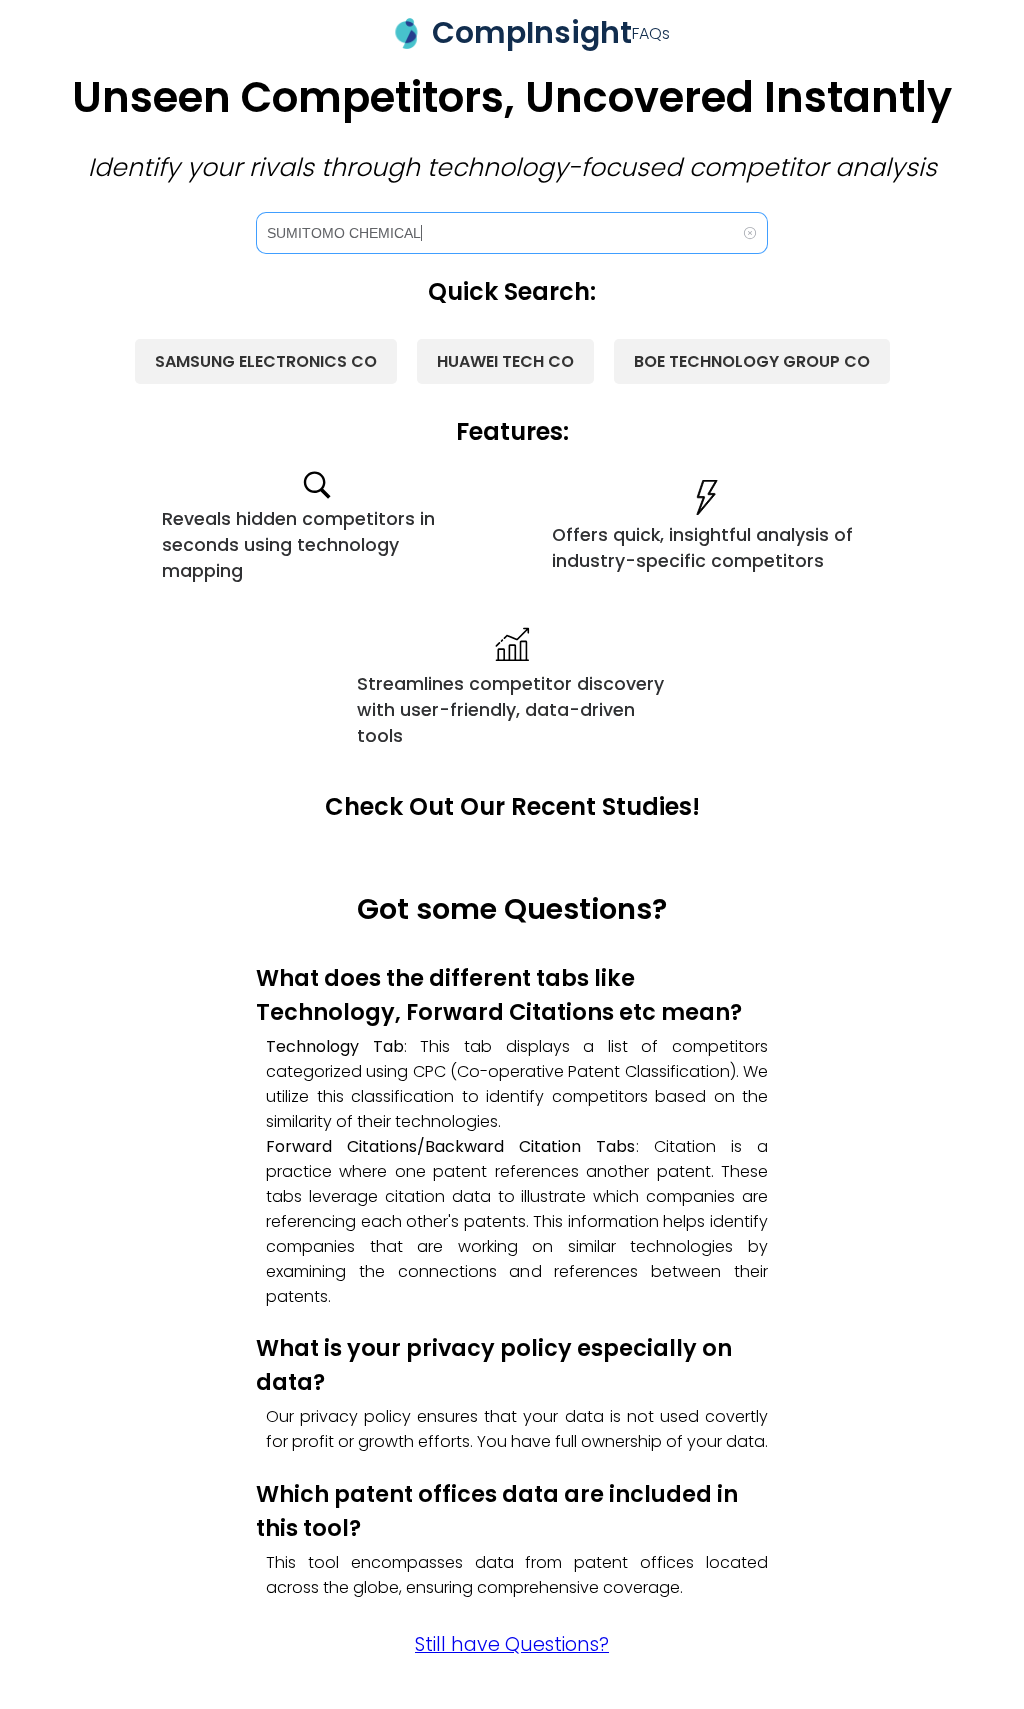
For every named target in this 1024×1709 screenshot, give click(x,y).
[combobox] (512, 233)
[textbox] (501, 233)
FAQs (651, 33)
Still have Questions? (512, 1644)
